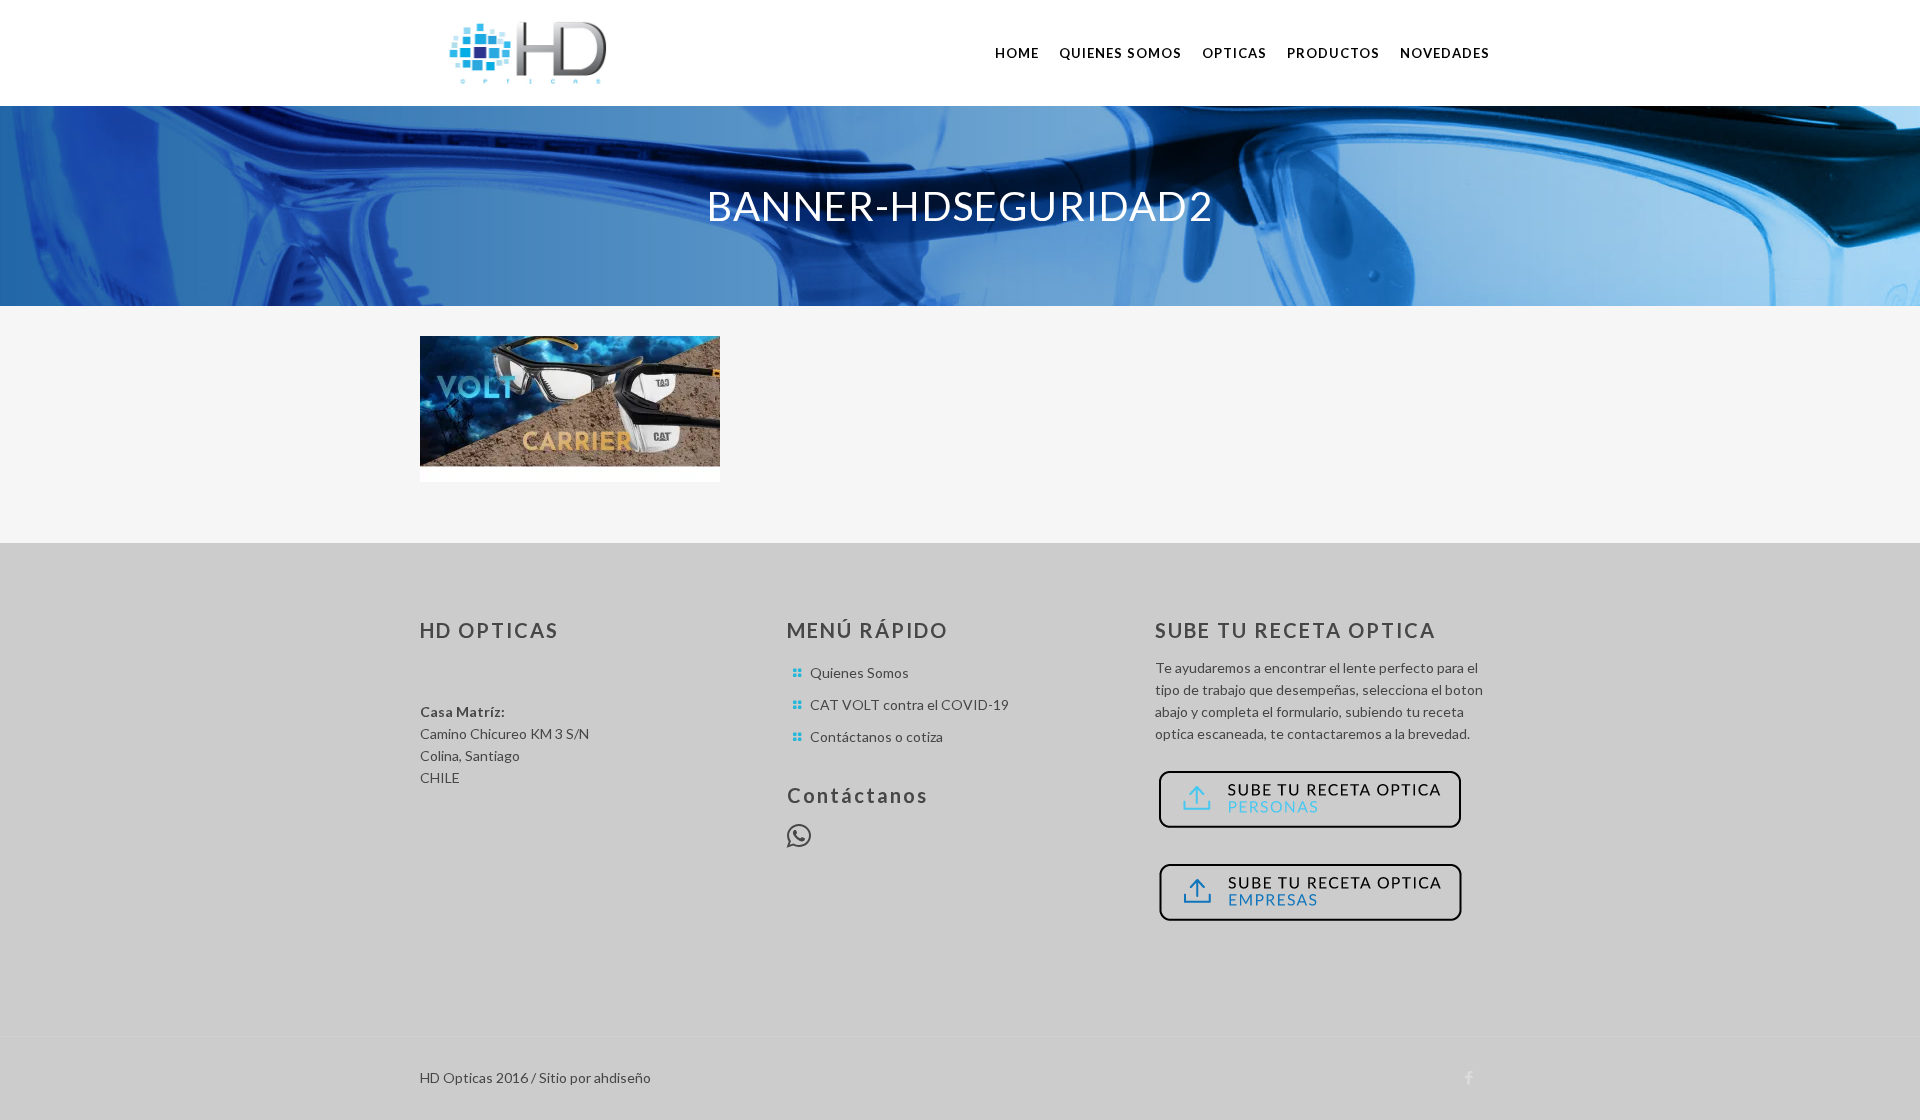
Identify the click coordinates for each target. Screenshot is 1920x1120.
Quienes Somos (859, 672)
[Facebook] (1469, 1077)
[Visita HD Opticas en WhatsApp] (799, 840)
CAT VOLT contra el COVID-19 (909, 704)
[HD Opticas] (530, 53)
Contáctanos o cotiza (876, 736)
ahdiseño (622, 1077)
